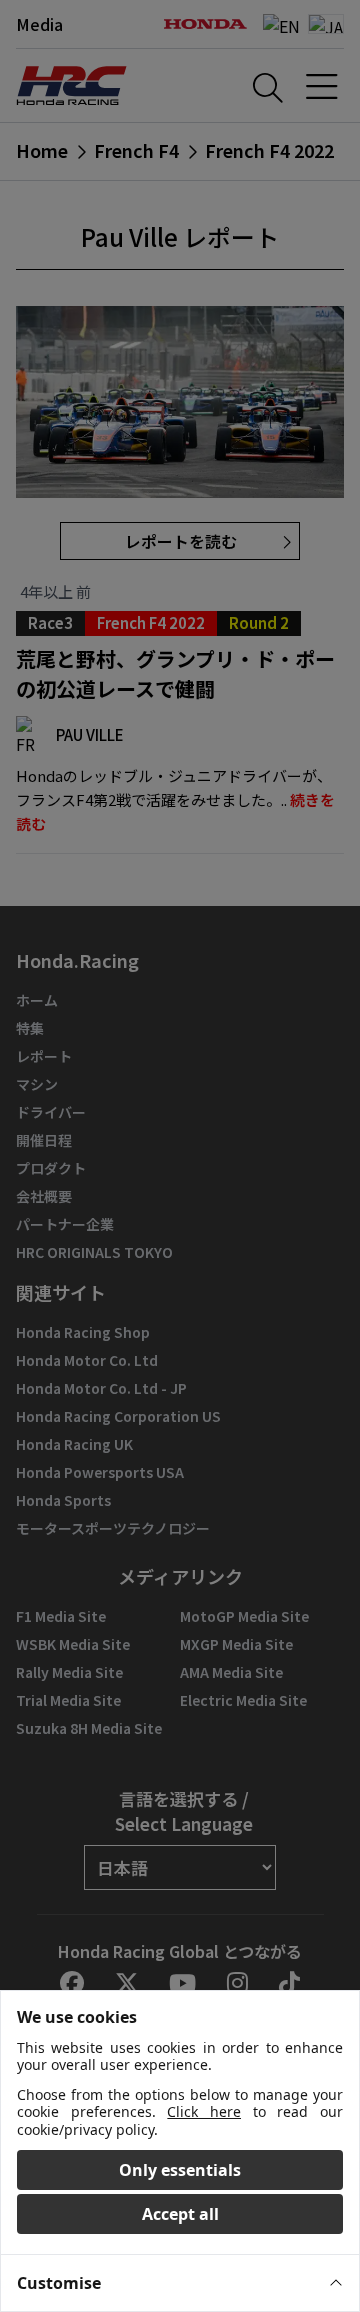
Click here (204, 2111)
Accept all (180, 2214)
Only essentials (180, 2170)
